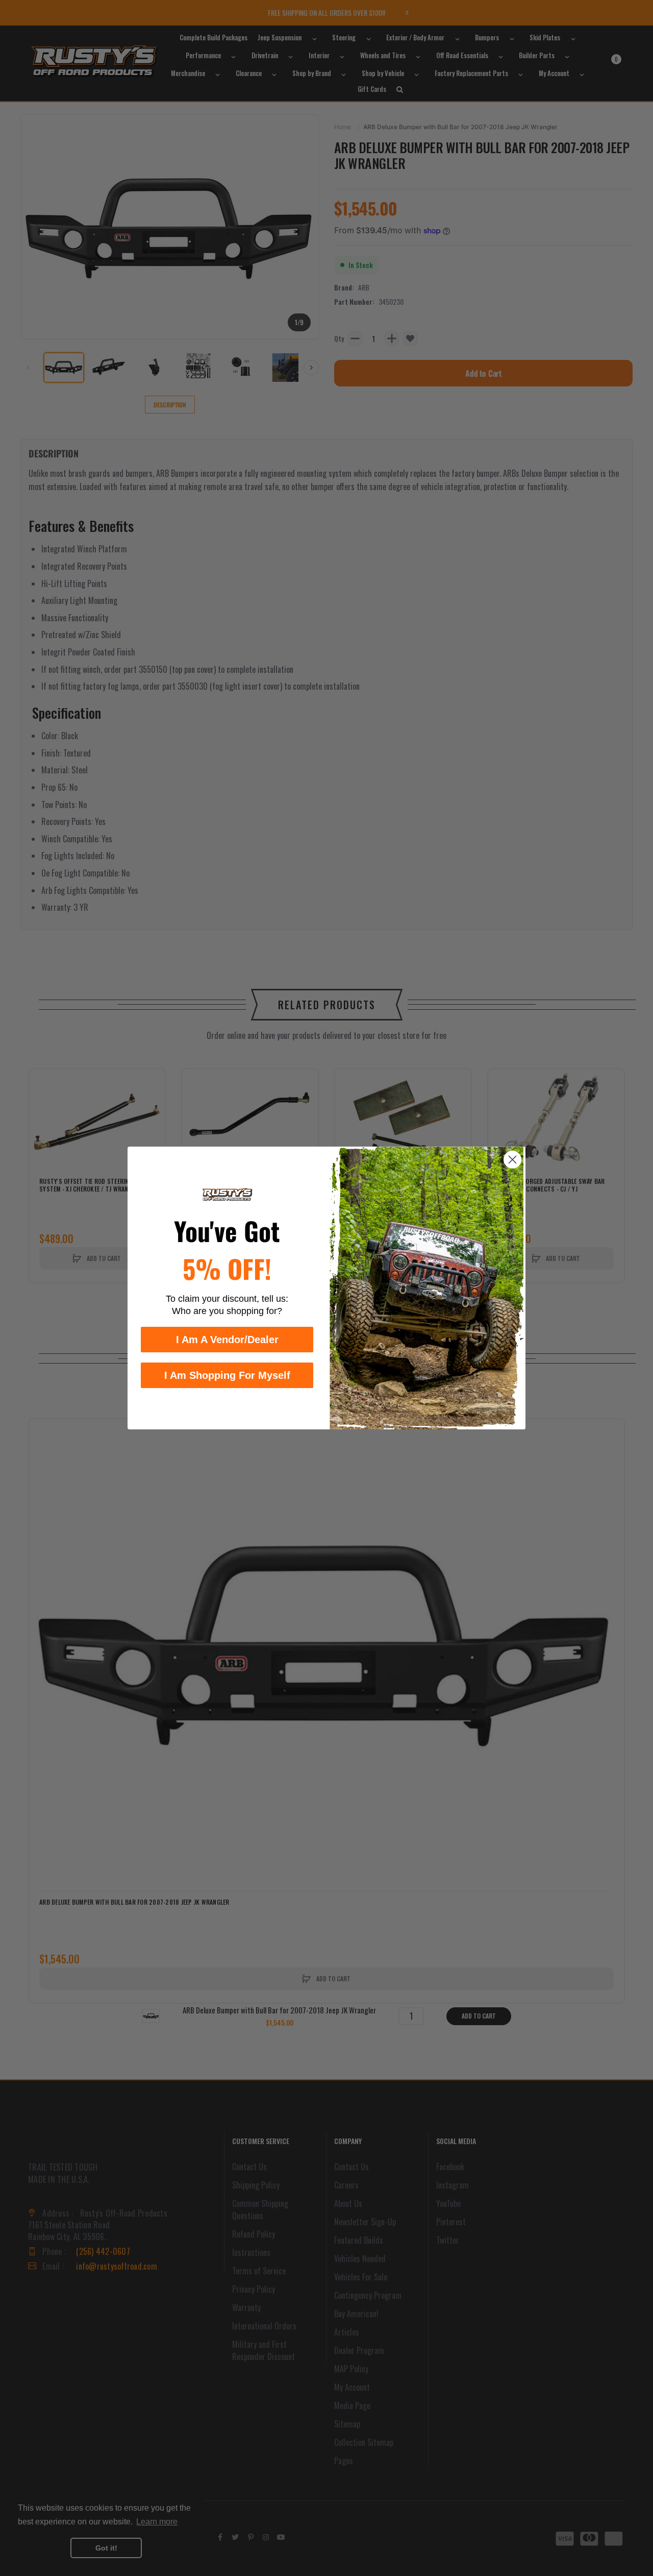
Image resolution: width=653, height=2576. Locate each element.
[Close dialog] (512, 1160)
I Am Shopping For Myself (227, 1375)
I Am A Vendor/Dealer (227, 1340)
